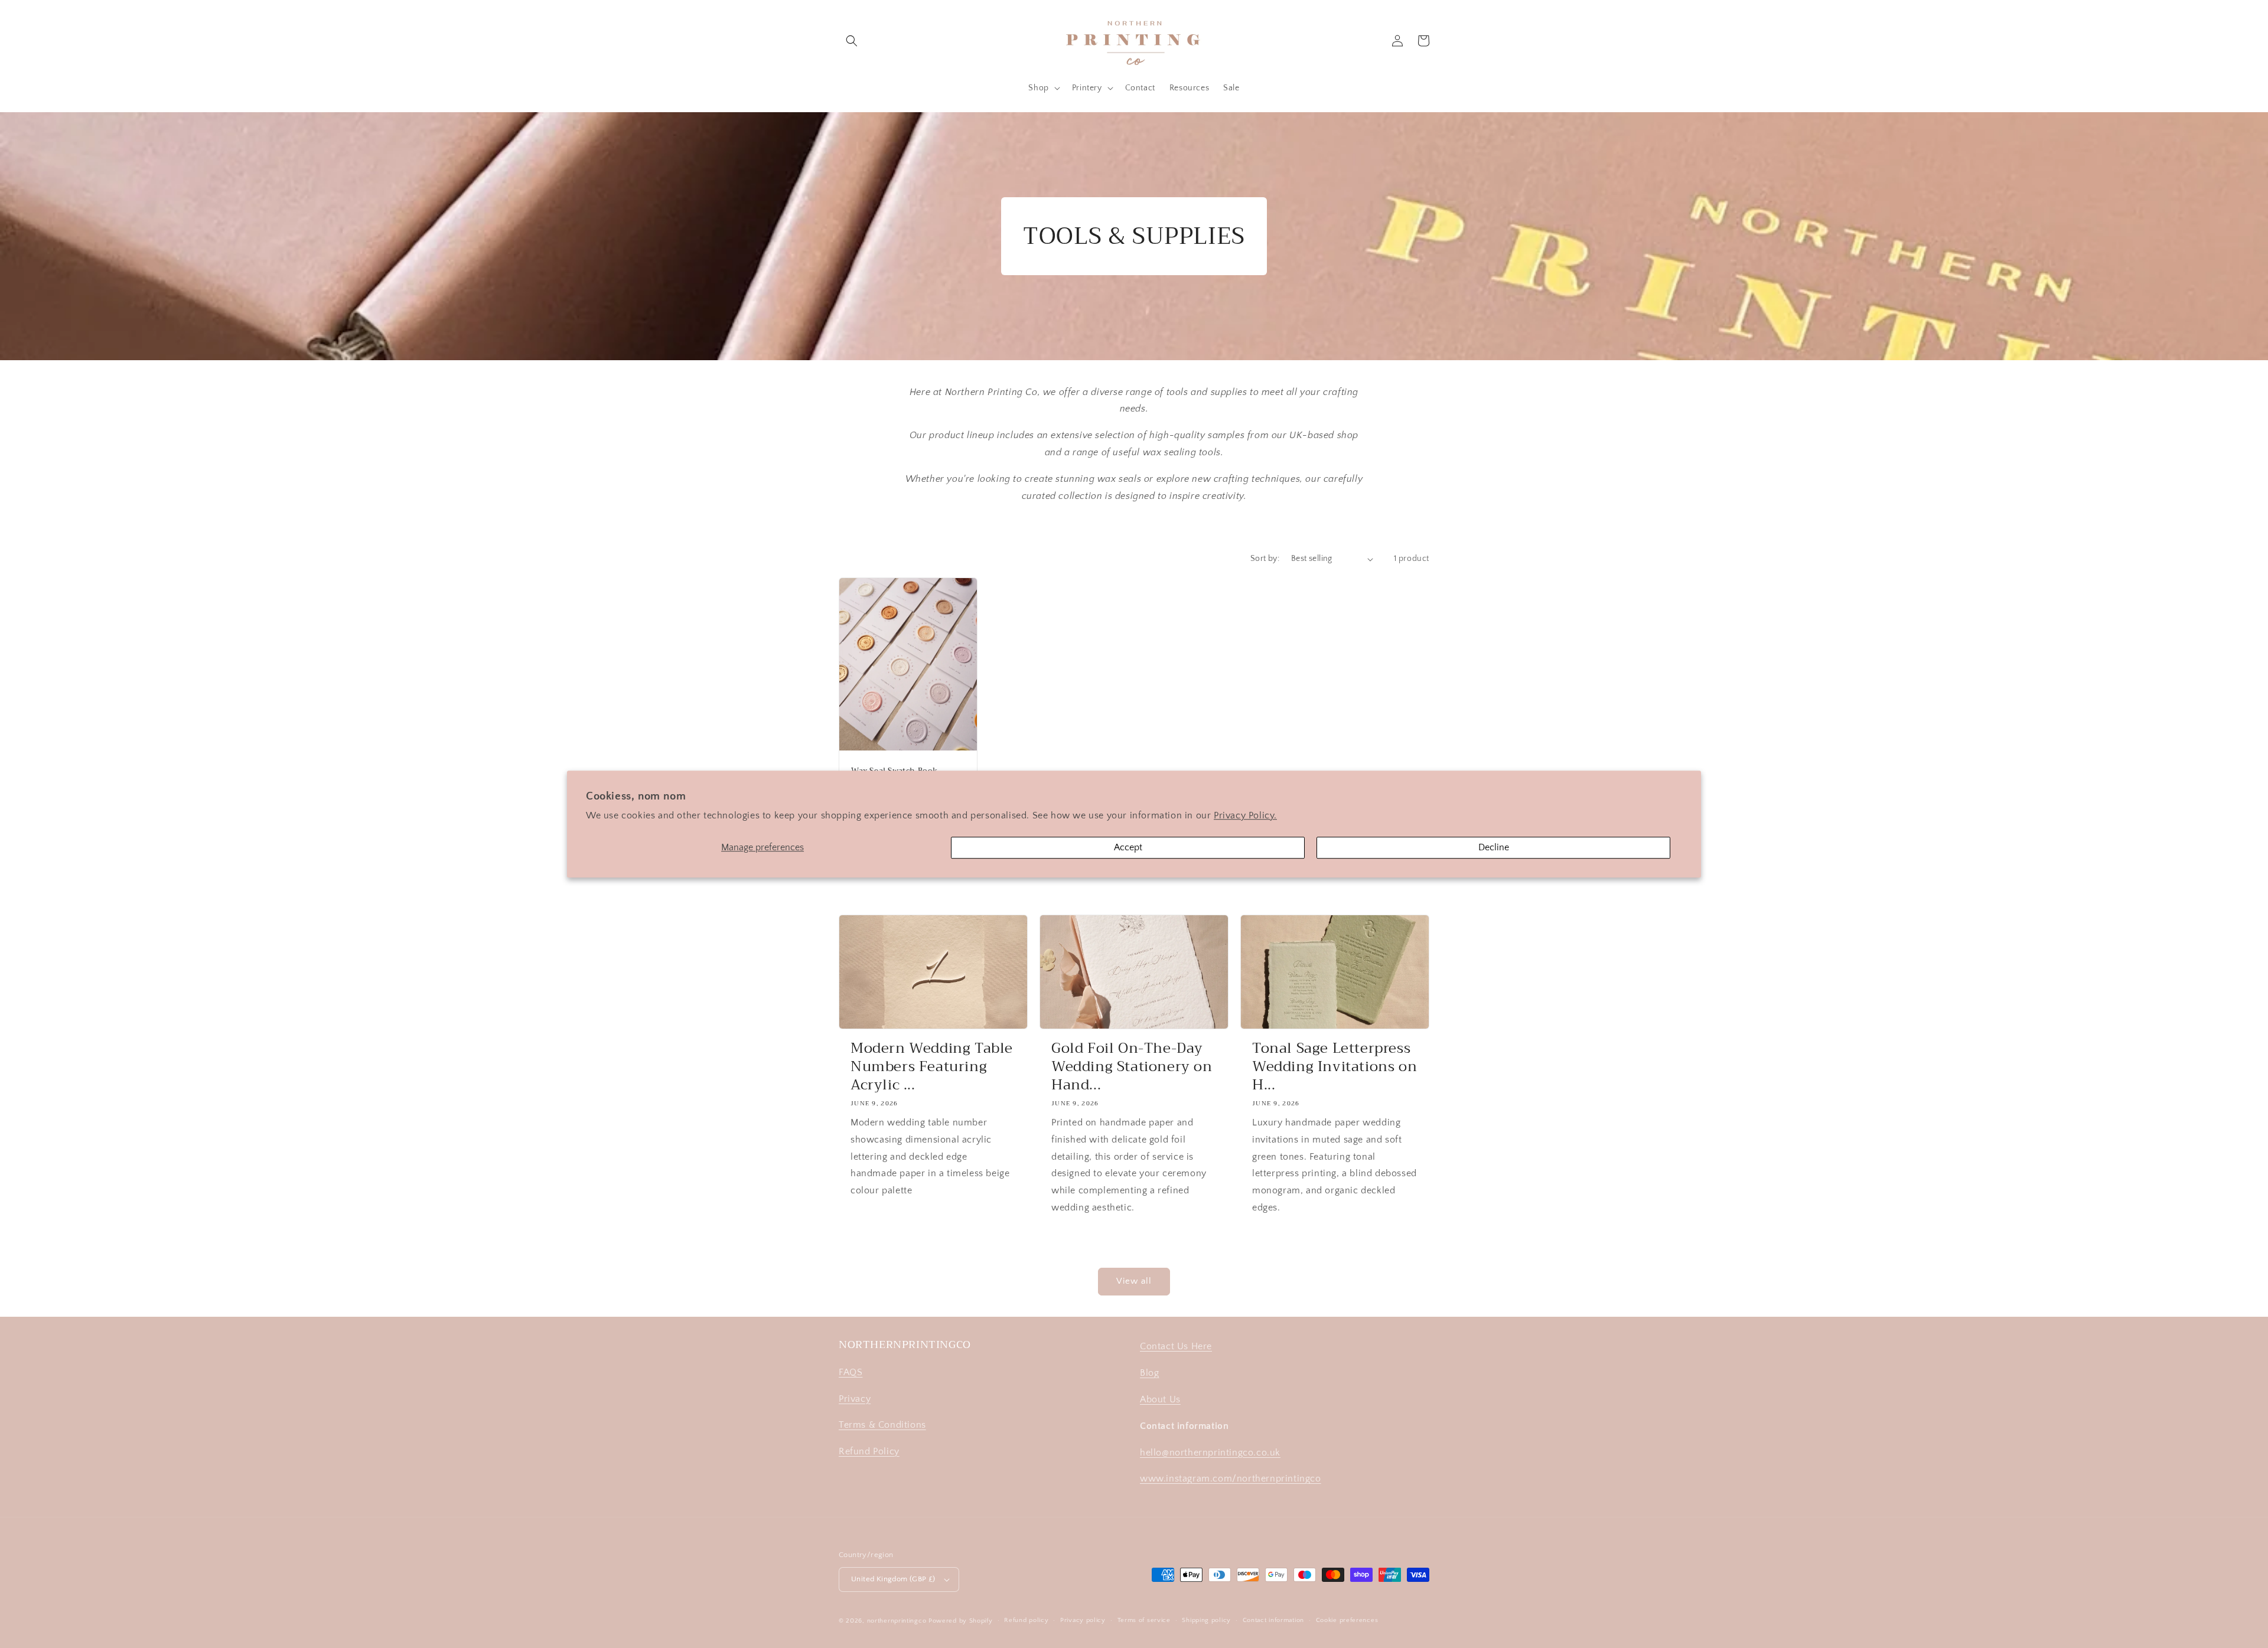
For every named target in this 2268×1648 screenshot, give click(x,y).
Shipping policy (1206, 1620)
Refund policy (1026, 1620)
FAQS (850, 1372)
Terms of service (1144, 1620)
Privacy (855, 1399)
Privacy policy (1083, 1620)
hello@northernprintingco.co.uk (1210, 1453)
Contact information (1273, 1620)
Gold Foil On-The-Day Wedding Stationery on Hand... (1132, 1067)
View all (1134, 1281)
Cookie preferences (1347, 1620)
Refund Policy (869, 1451)
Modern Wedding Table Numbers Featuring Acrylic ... (932, 1067)
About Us (1160, 1399)
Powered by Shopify (961, 1621)
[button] (852, 41)
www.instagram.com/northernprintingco (1231, 1479)
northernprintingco (897, 1621)
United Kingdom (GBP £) (893, 1579)
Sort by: (1265, 559)
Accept (1128, 847)
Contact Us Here (1176, 1346)
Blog (1149, 1373)
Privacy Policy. (1245, 815)
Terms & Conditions (882, 1425)
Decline (1494, 847)
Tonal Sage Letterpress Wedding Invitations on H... (1335, 1067)
